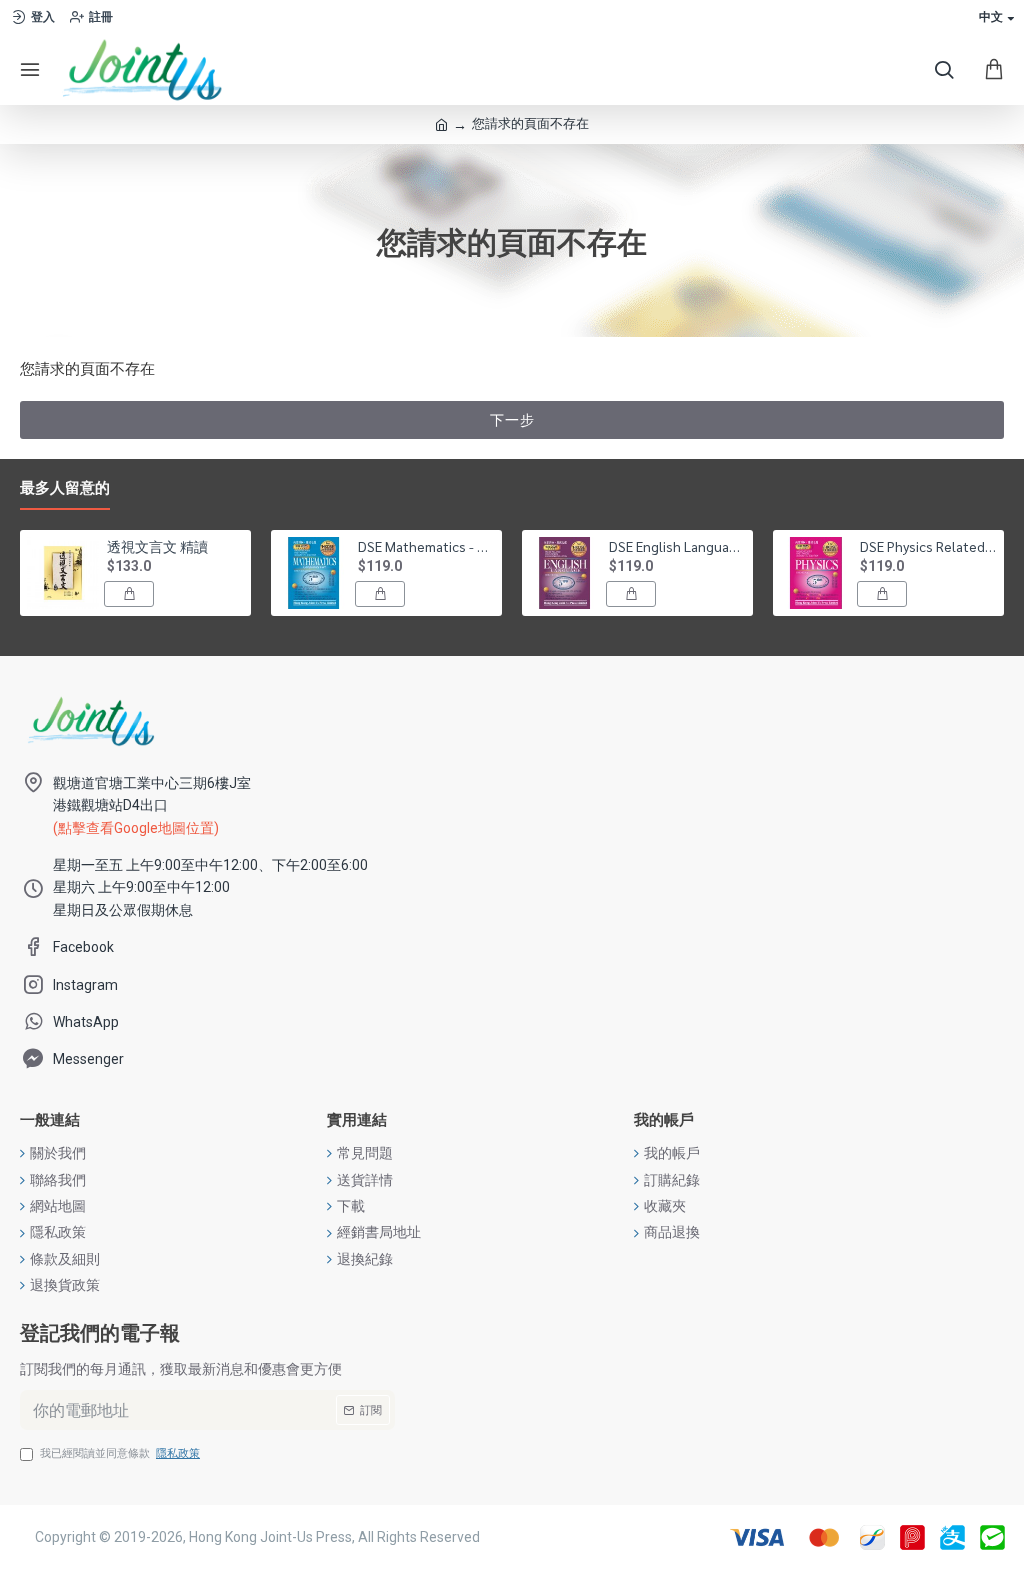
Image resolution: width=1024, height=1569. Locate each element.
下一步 (512, 420)
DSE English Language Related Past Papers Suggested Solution (677, 546)
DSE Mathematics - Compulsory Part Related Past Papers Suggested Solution (426, 546)
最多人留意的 (65, 488)
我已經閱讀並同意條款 (120, 1453)
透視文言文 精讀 (157, 546)
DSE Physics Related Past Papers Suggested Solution (928, 546)
